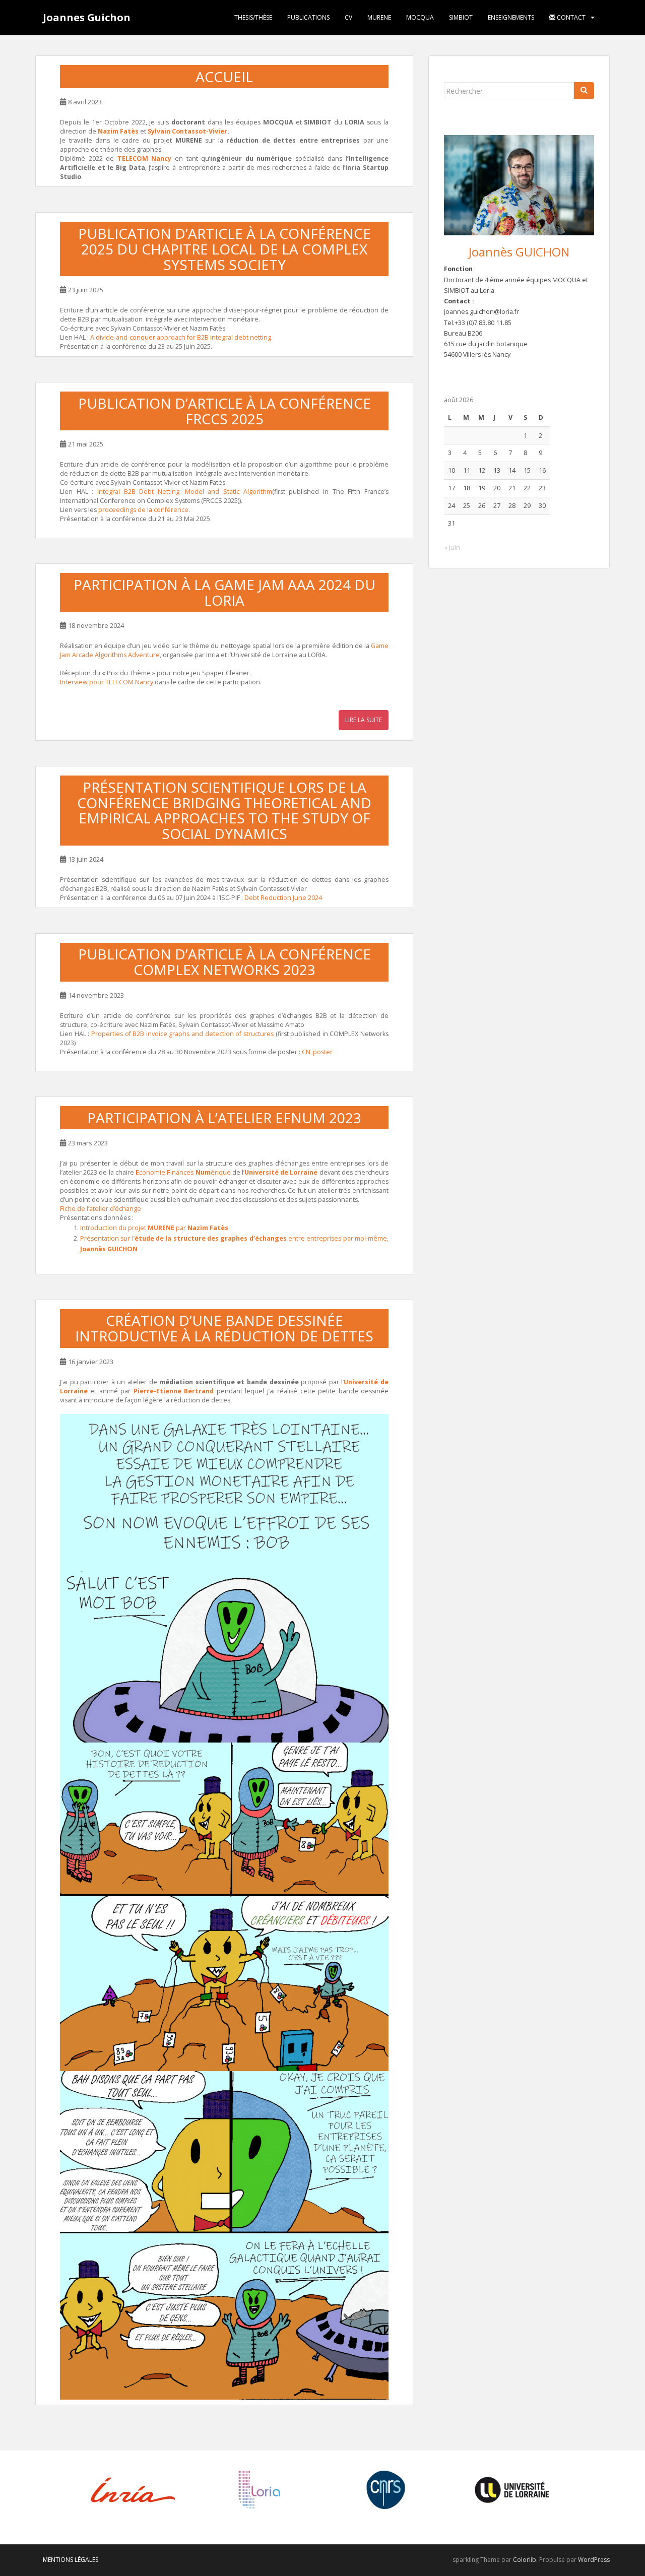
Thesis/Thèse (253, 17)
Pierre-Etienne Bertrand (174, 1391)
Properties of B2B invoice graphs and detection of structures (182, 1034)
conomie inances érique (183, 1172)
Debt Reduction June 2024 (283, 898)
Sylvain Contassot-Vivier (187, 131)
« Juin (452, 548)
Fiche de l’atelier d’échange (101, 1209)
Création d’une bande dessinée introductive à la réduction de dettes (224, 1328)
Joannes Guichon (87, 17)
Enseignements (511, 17)
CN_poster (317, 1052)
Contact (570, 17)
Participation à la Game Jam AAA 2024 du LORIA (224, 592)
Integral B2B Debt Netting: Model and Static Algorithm (185, 492)
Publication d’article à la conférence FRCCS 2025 (224, 411)
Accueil (224, 77)
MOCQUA (420, 17)
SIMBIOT (461, 17)
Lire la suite (364, 720)
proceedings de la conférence (143, 510)
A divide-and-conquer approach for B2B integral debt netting (181, 337)
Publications (308, 17)
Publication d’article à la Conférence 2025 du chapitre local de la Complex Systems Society (224, 249)
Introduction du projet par (154, 1228)
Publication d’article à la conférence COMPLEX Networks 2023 (224, 962)
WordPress (594, 2560)
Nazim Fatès (118, 131)
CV (348, 17)
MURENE (379, 17)
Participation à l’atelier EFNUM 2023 (224, 1118)
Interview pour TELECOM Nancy (107, 682)
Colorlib (525, 2560)
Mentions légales (71, 2560)
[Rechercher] (584, 91)
